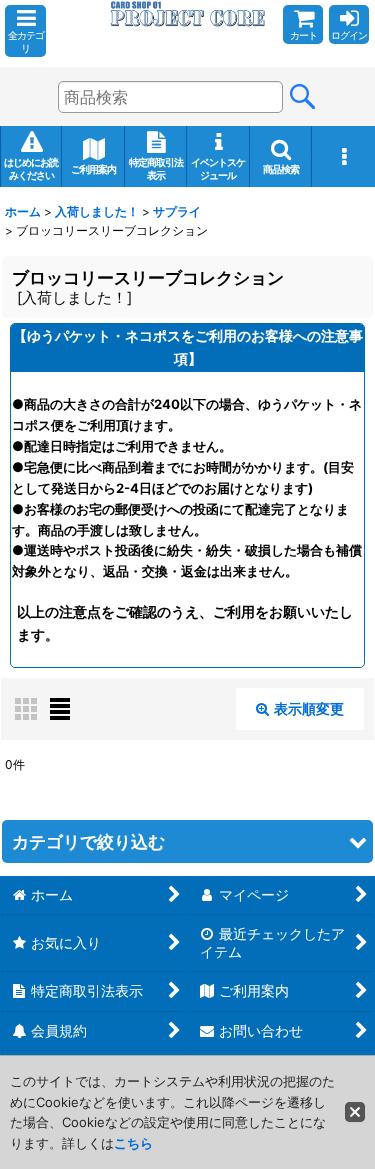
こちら (133, 1143)
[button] (25, 31)
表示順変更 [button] (309, 708)
